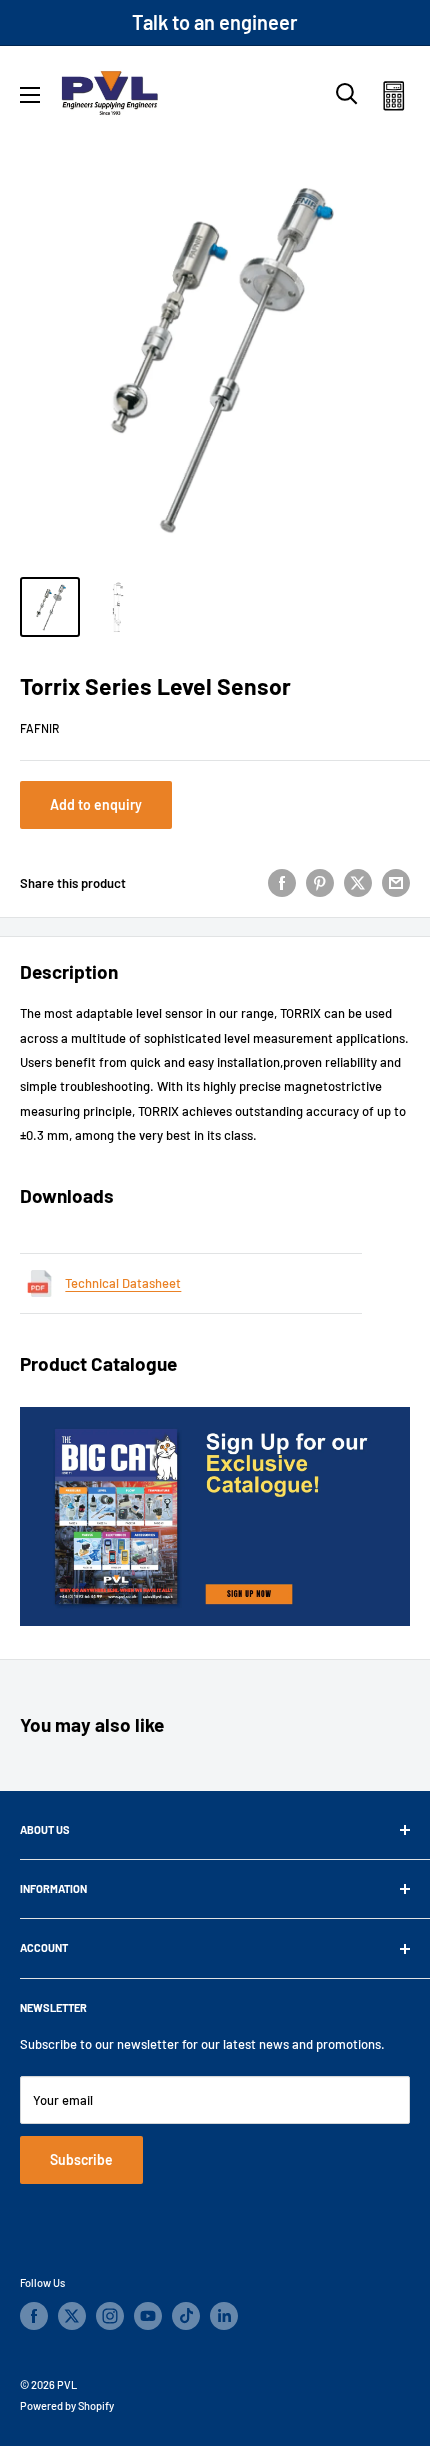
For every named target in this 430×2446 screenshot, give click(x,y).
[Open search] (347, 94)
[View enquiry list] (393, 99)
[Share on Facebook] (282, 883)
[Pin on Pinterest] (320, 883)
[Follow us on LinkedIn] (224, 2316)
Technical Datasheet (123, 1283)
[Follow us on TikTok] (186, 2316)
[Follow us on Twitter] (72, 2316)
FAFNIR (39, 728)
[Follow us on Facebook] (34, 2316)
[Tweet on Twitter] (358, 883)
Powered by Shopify (67, 2405)
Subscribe (81, 2159)
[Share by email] (396, 883)
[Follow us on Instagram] (110, 2316)
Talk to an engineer (215, 22)
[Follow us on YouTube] (148, 2316)
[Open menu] (30, 95)
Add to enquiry (96, 804)
